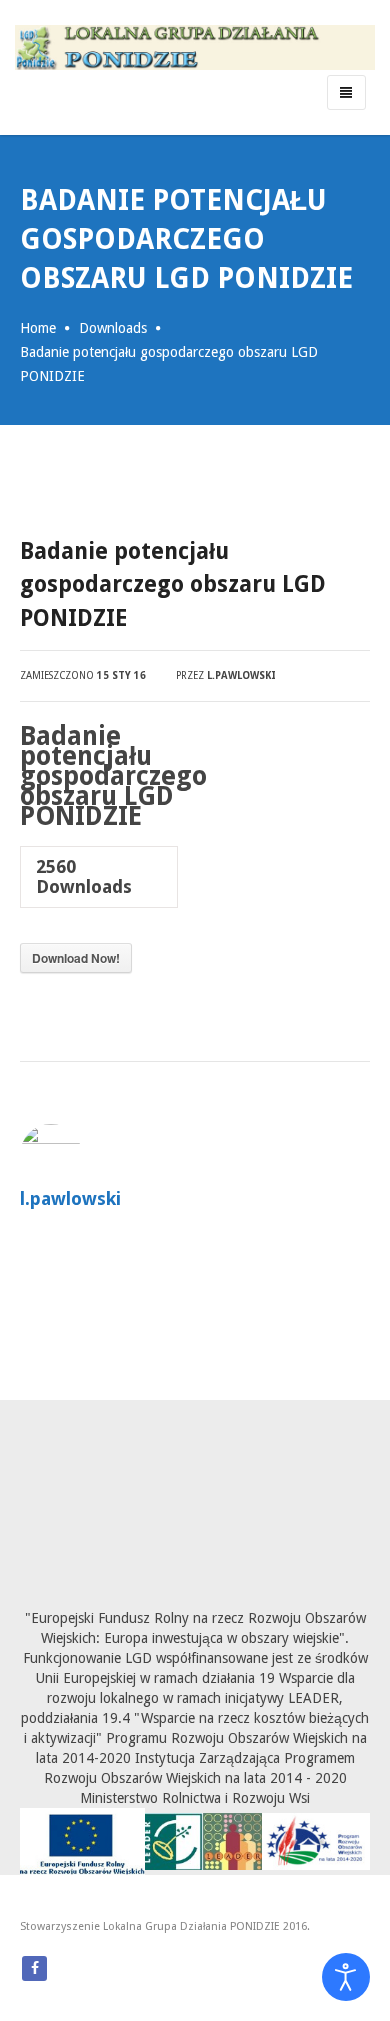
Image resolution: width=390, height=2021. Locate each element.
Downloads (113, 328)
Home (38, 328)
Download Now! (76, 958)
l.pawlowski (241, 675)
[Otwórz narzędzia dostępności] (346, 1977)
